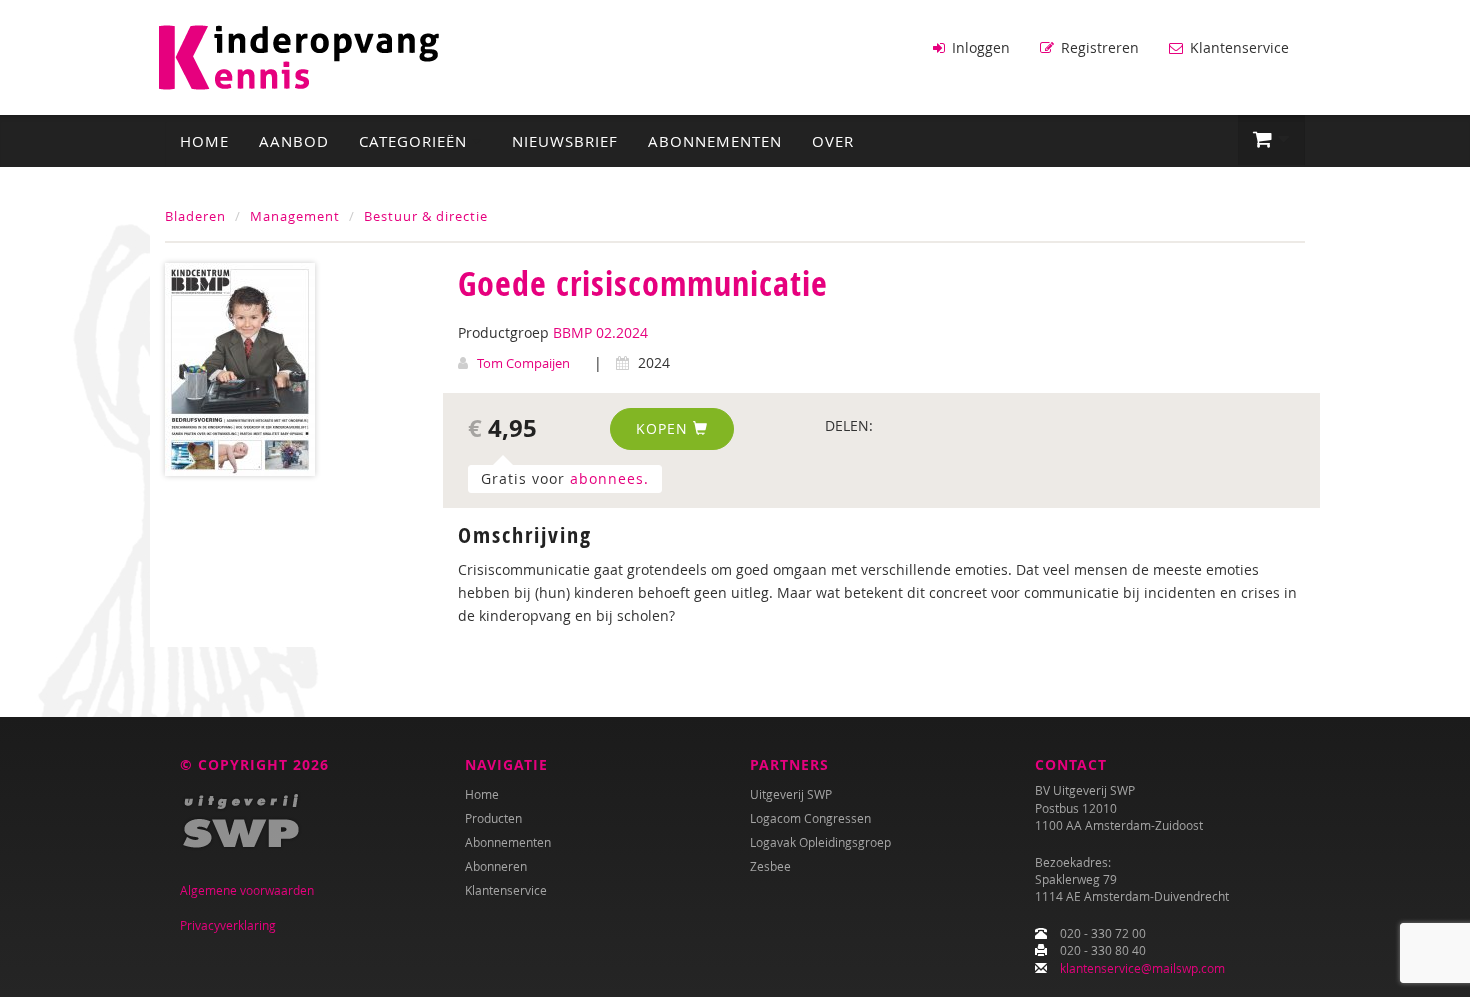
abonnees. (609, 478)
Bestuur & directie (426, 216)
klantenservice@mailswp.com (1142, 968)
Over (833, 141)
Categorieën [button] (415, 141)
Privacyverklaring (228, 925)
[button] (1271, 140)
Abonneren (496, 866)
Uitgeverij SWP (791, 794)
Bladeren (195, 216)
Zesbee (770, 866)
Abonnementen (715, 141)
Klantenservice (1237, 47)
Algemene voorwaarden (247, 890)
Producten (493, 818)
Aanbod (294, 141)
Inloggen (979, 47)
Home (204, 141)
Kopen (664, 428)
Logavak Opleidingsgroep (820, 842)
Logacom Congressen (810, 818)
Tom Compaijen (523, 363)
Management (295, 216)
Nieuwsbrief (565, 141)
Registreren (1098, 47)
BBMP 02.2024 (600, 332)
